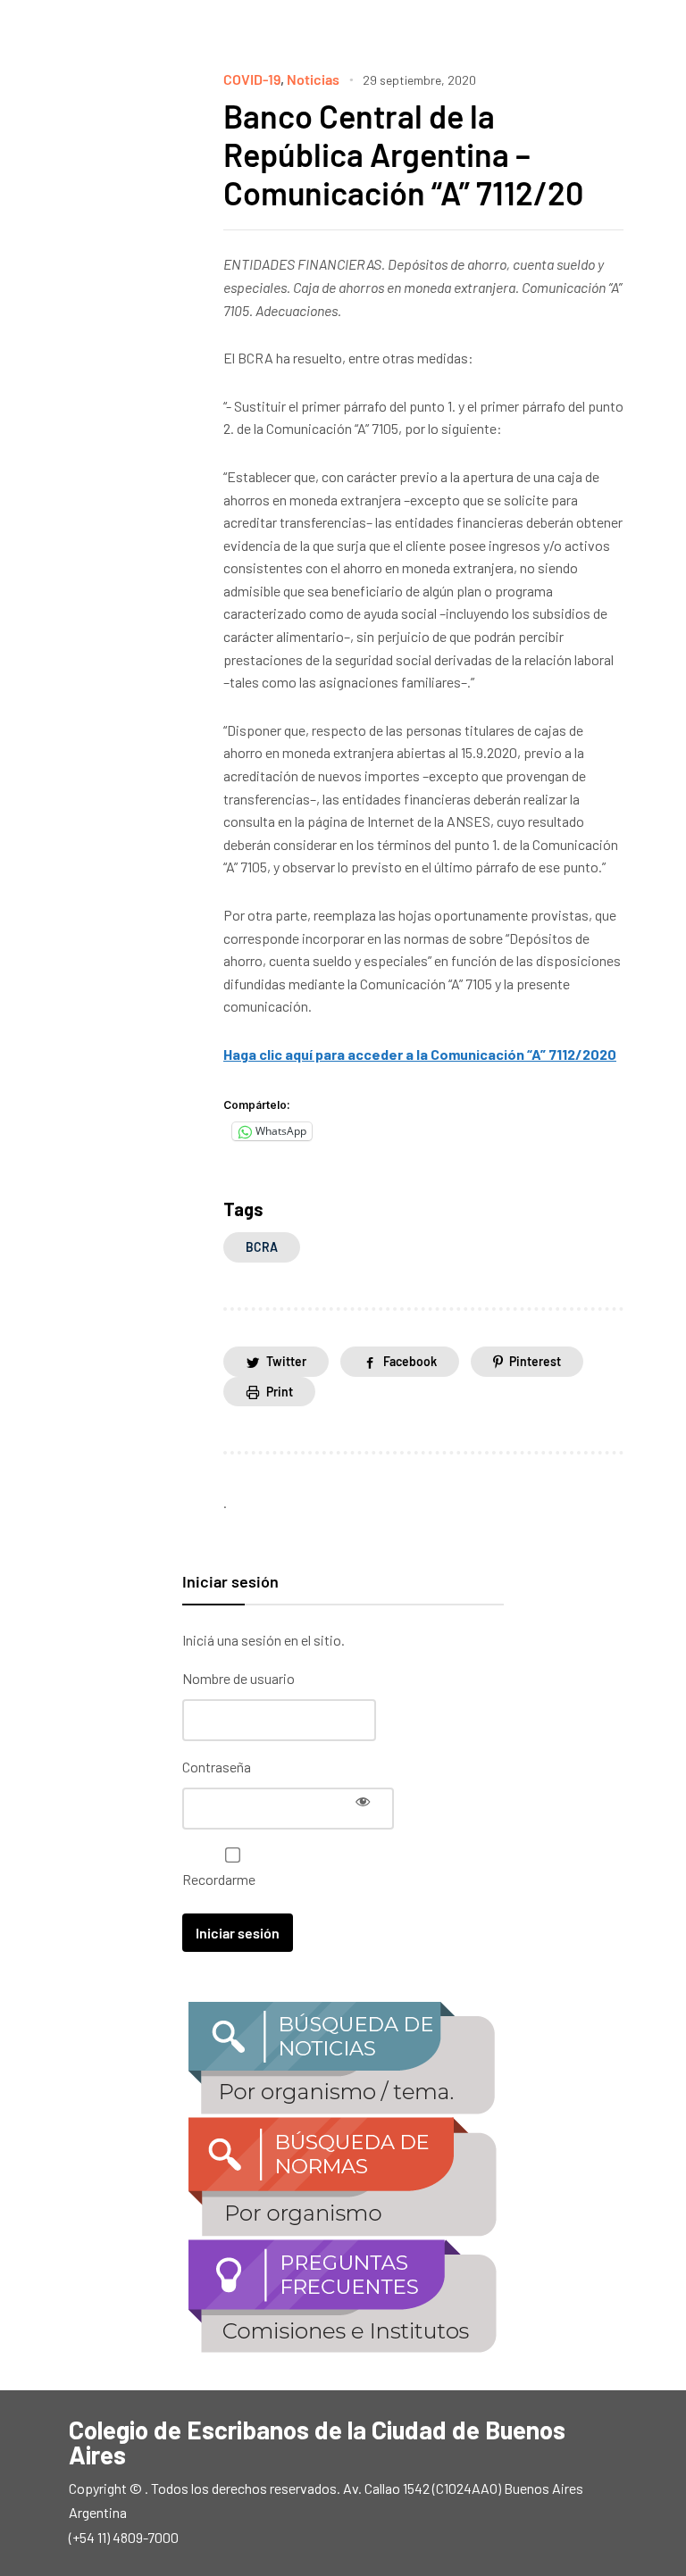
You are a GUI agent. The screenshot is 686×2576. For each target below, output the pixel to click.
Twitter (286, 1361)
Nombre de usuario (238, 1678)
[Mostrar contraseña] (363, 1801)
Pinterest (535, 1361)
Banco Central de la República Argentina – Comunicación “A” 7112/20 (403, 154)
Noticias (313, 79)
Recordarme (219, 1879)
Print (280, 1392)
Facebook (410, 1361)
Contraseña (217, 1767)
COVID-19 (252, 79)
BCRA (262, 1247)
